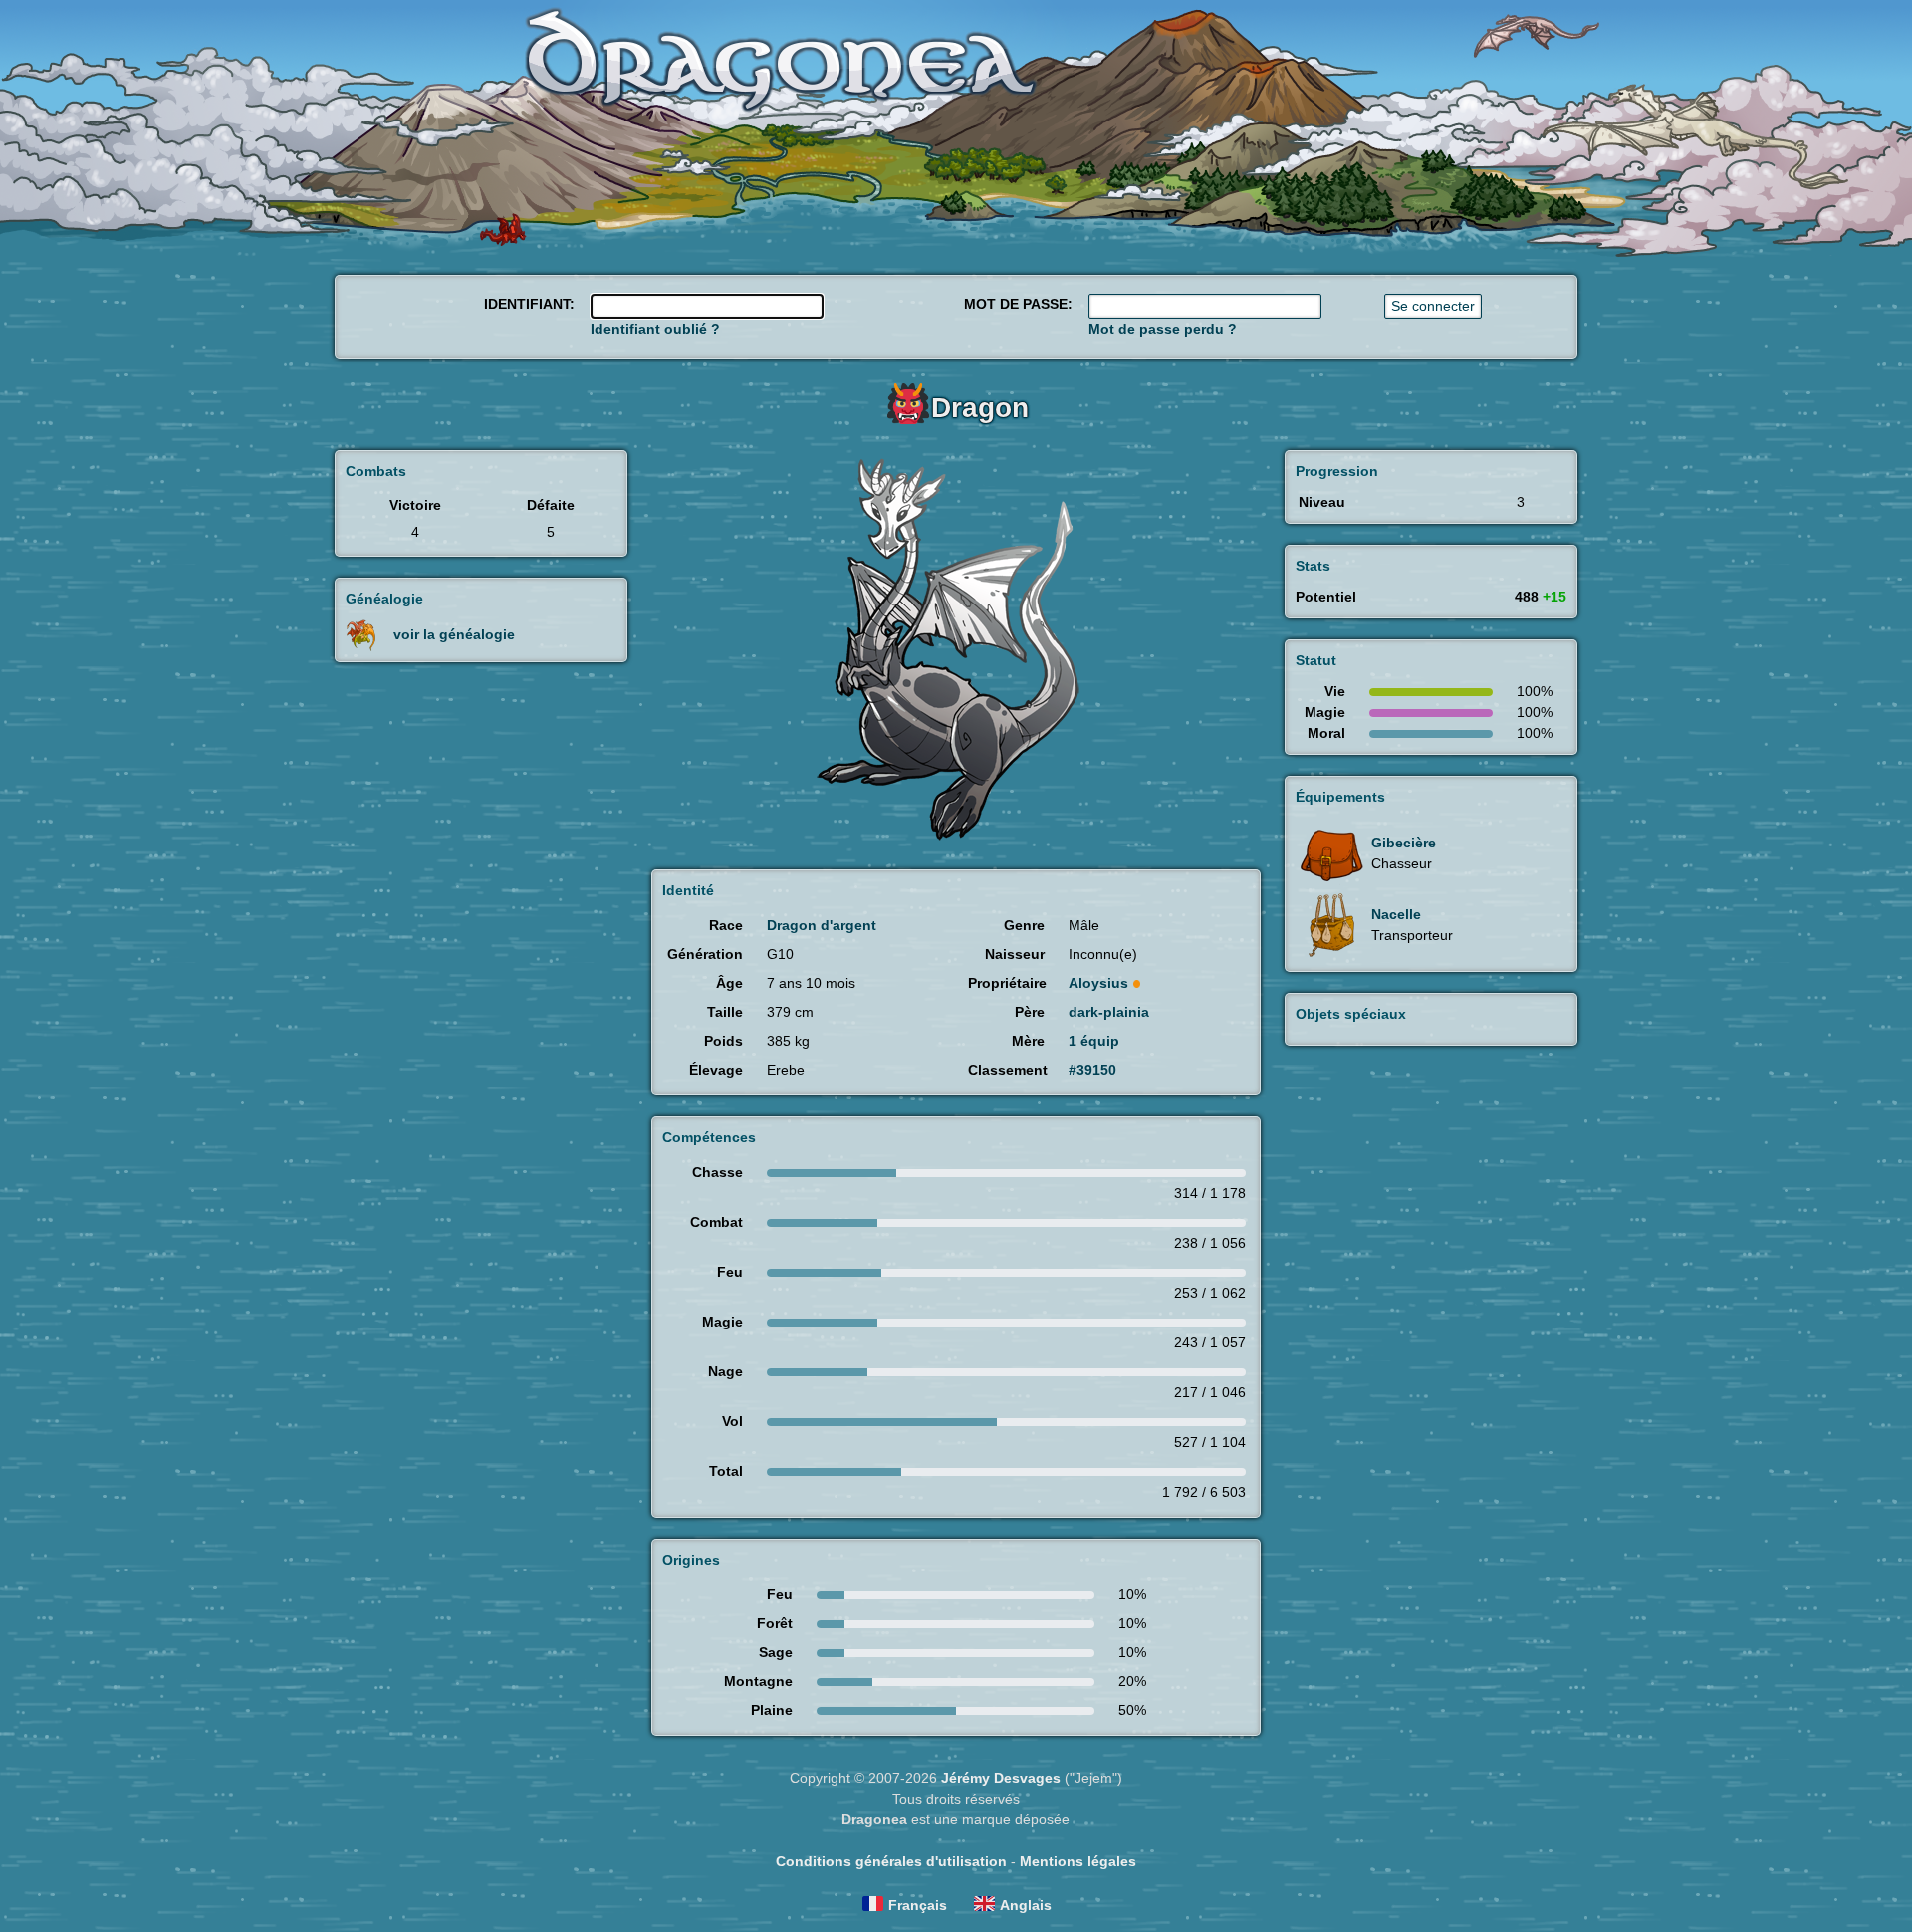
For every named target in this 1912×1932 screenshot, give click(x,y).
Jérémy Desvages (1001, 1778)
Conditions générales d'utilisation (891, 1861)
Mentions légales (1078, 1861)
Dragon (980, 408)
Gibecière (1404, 843)
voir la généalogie (454, 634)
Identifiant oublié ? (655, 329)
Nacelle (1396, 914)
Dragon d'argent (822, 925)
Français (918, 1905)
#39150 (1092, 1070)
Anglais (1026, 1905)
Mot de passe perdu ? (1163, 329)
